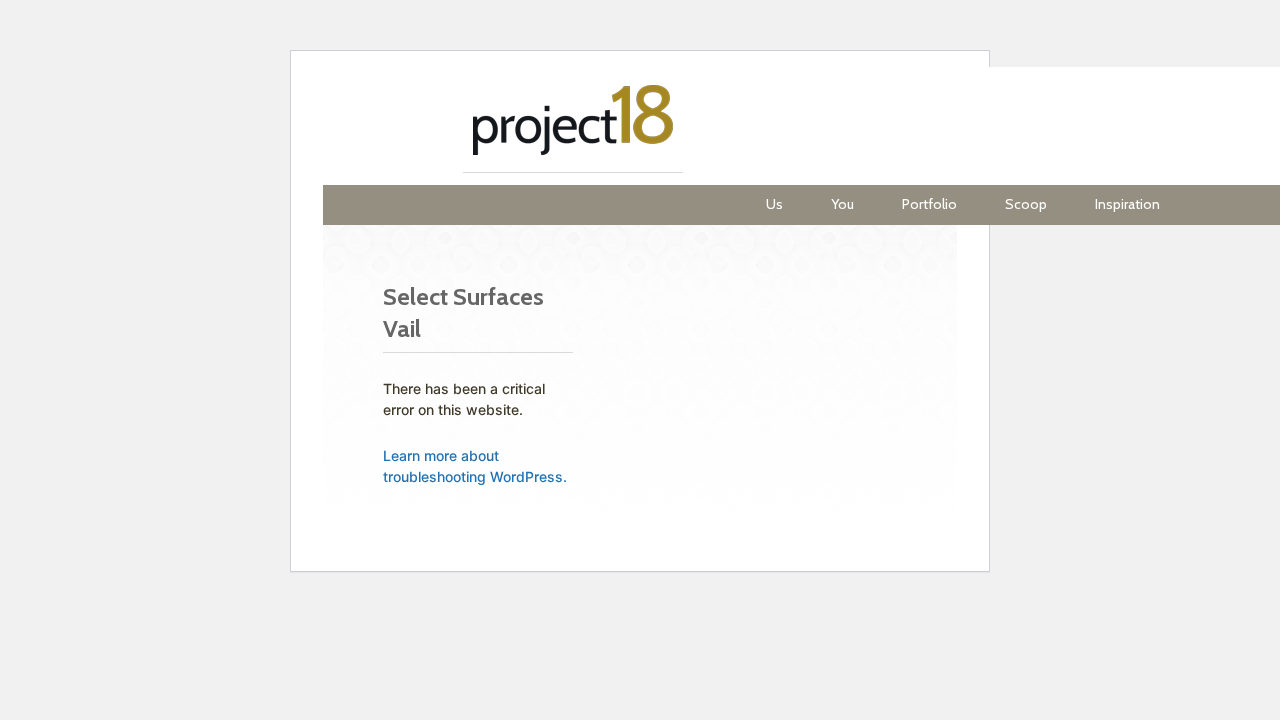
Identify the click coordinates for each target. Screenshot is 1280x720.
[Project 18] (573, 126)
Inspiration (1127, 204)
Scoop (1026, 204)
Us (774, 204)
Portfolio (929, 204)
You (842, 204)
